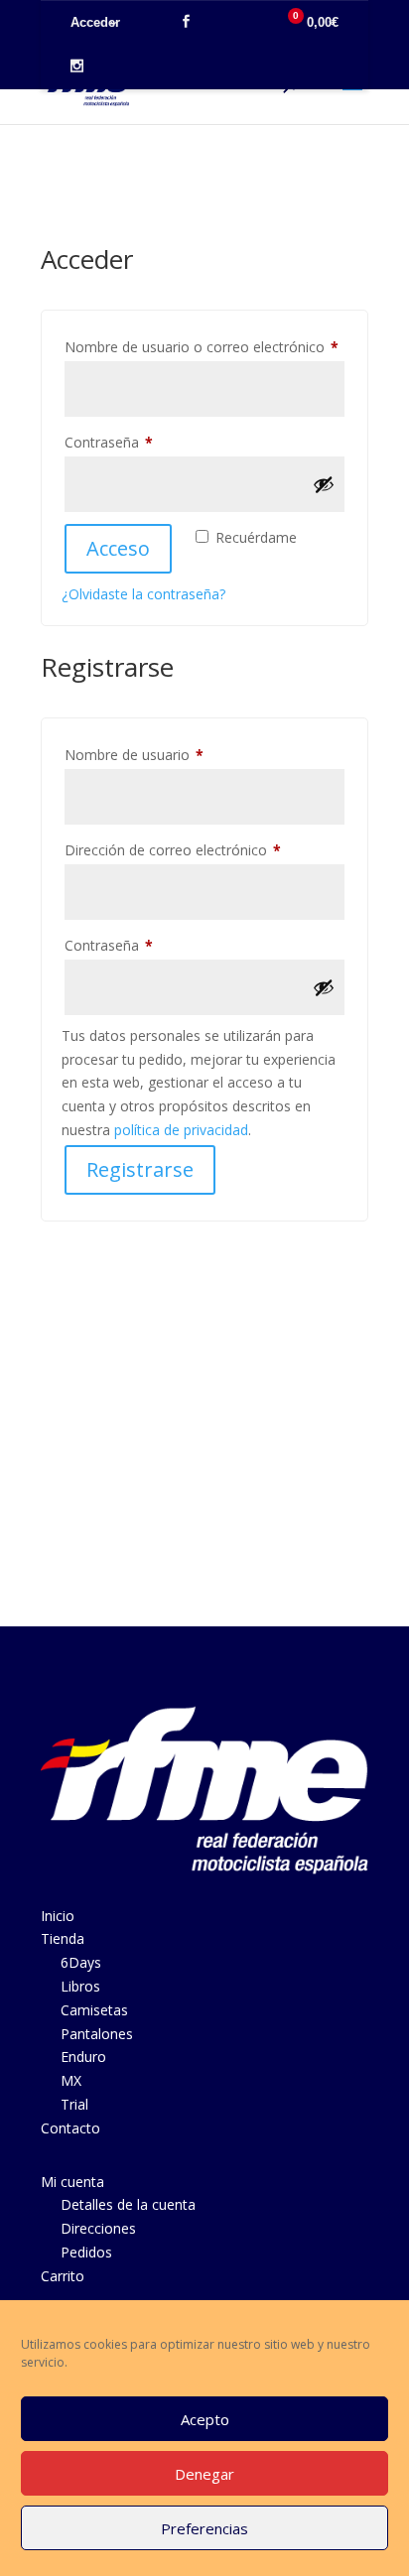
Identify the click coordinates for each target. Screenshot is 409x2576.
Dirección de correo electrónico (204, 849)
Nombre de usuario (169, 754)
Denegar (204, 2474)
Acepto (205, 2419)
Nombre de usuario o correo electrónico (204, 346)
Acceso (118, 548)
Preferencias (204, 2528)
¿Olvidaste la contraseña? (143, 594)
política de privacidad (181, 1130)
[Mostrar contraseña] (324, 484)
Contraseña (144, 442)
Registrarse (140, 1169)
